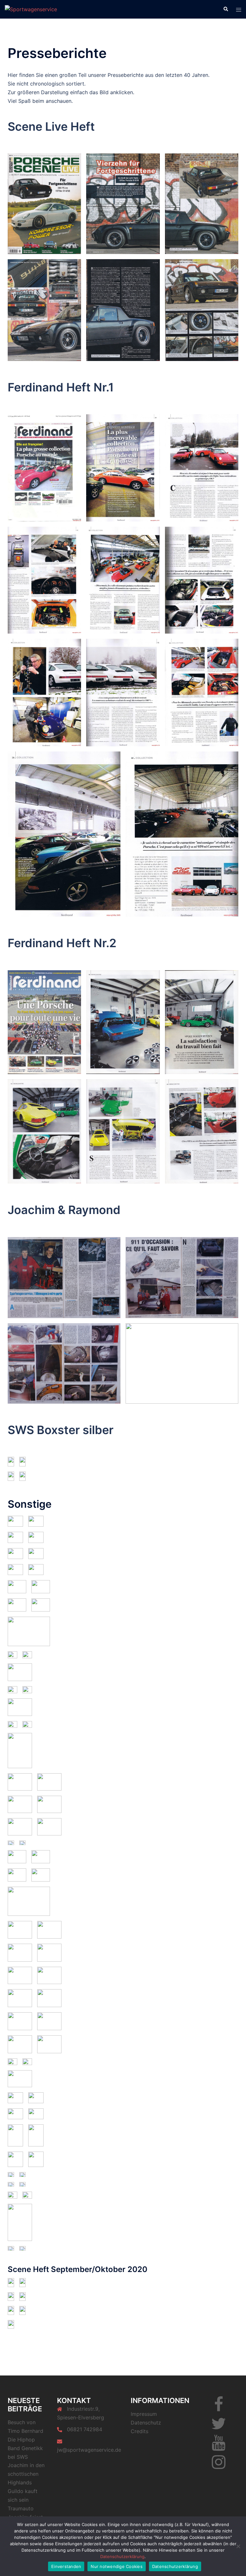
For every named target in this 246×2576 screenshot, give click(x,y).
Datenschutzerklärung (122, 2556)
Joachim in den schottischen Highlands (26, 2474)
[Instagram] (219, 2466)
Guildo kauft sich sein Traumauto (23, 2500)
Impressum (144, 2414)
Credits (139, 2431)
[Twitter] (218, 2427)
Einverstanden (66, 2566)
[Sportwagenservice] (31, 9)
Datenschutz (146, 2423)
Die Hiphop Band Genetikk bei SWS (25, 2448)
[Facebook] (219, 2408)
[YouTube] (219, 2447)
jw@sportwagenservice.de (89, 2450)
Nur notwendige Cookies (117, 2566)
